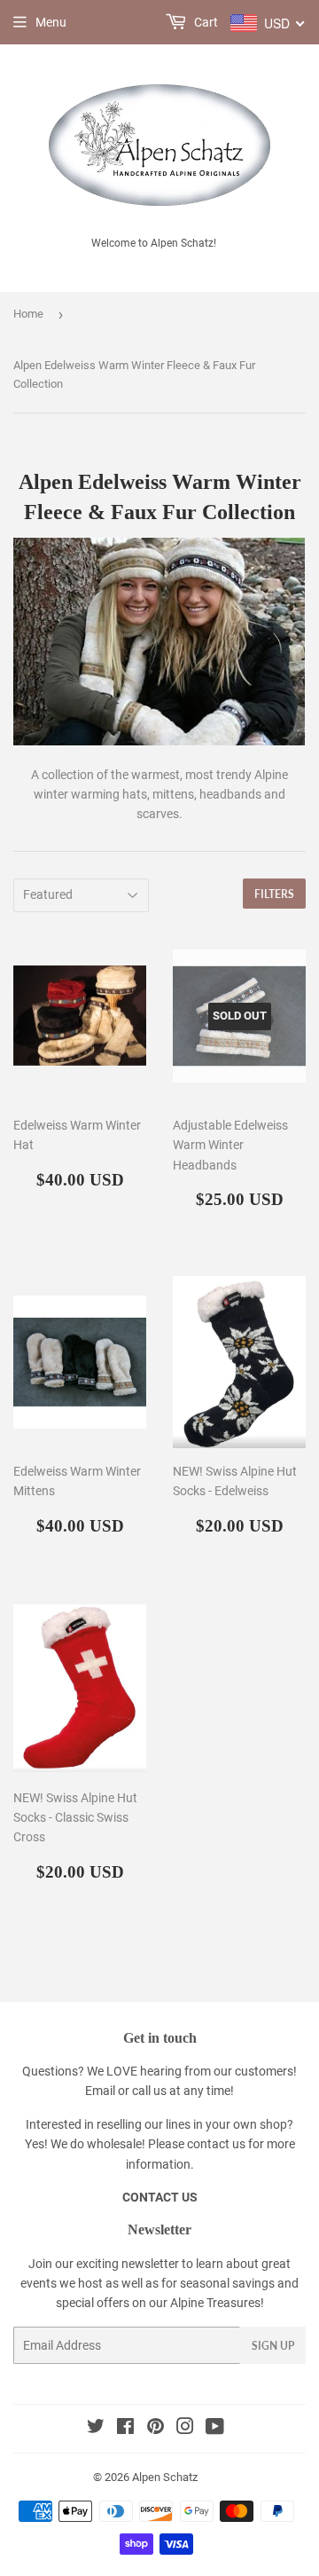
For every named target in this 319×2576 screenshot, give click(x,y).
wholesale (114, 2144)
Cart (205, 22)
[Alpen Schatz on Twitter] (96, 2429)
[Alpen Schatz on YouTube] (215, 2429)
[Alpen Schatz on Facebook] (125, 2429)
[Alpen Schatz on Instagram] (185, 2429)
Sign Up (273, 2346)
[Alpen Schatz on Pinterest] (156, 2429)
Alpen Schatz (165, 2477)
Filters (274, 894)
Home (28, 314)
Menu (51, 22)
